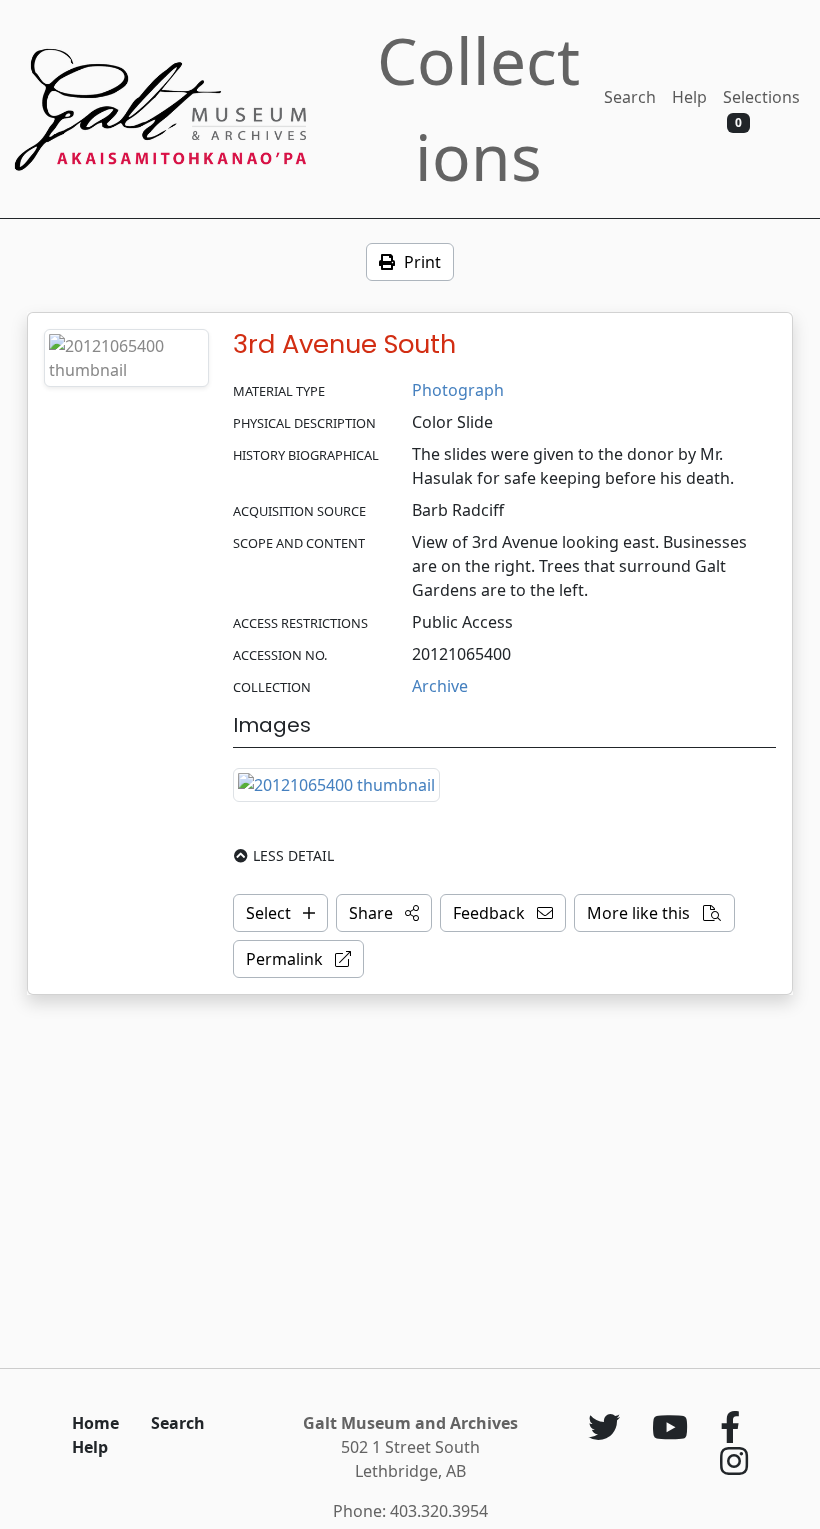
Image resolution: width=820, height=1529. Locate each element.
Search (630, 97)
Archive (440, 686)
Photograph (458, 390)
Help (689, 97)
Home (95, 1423)
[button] (384, 913)
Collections (478, 108)
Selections (761, 108)
